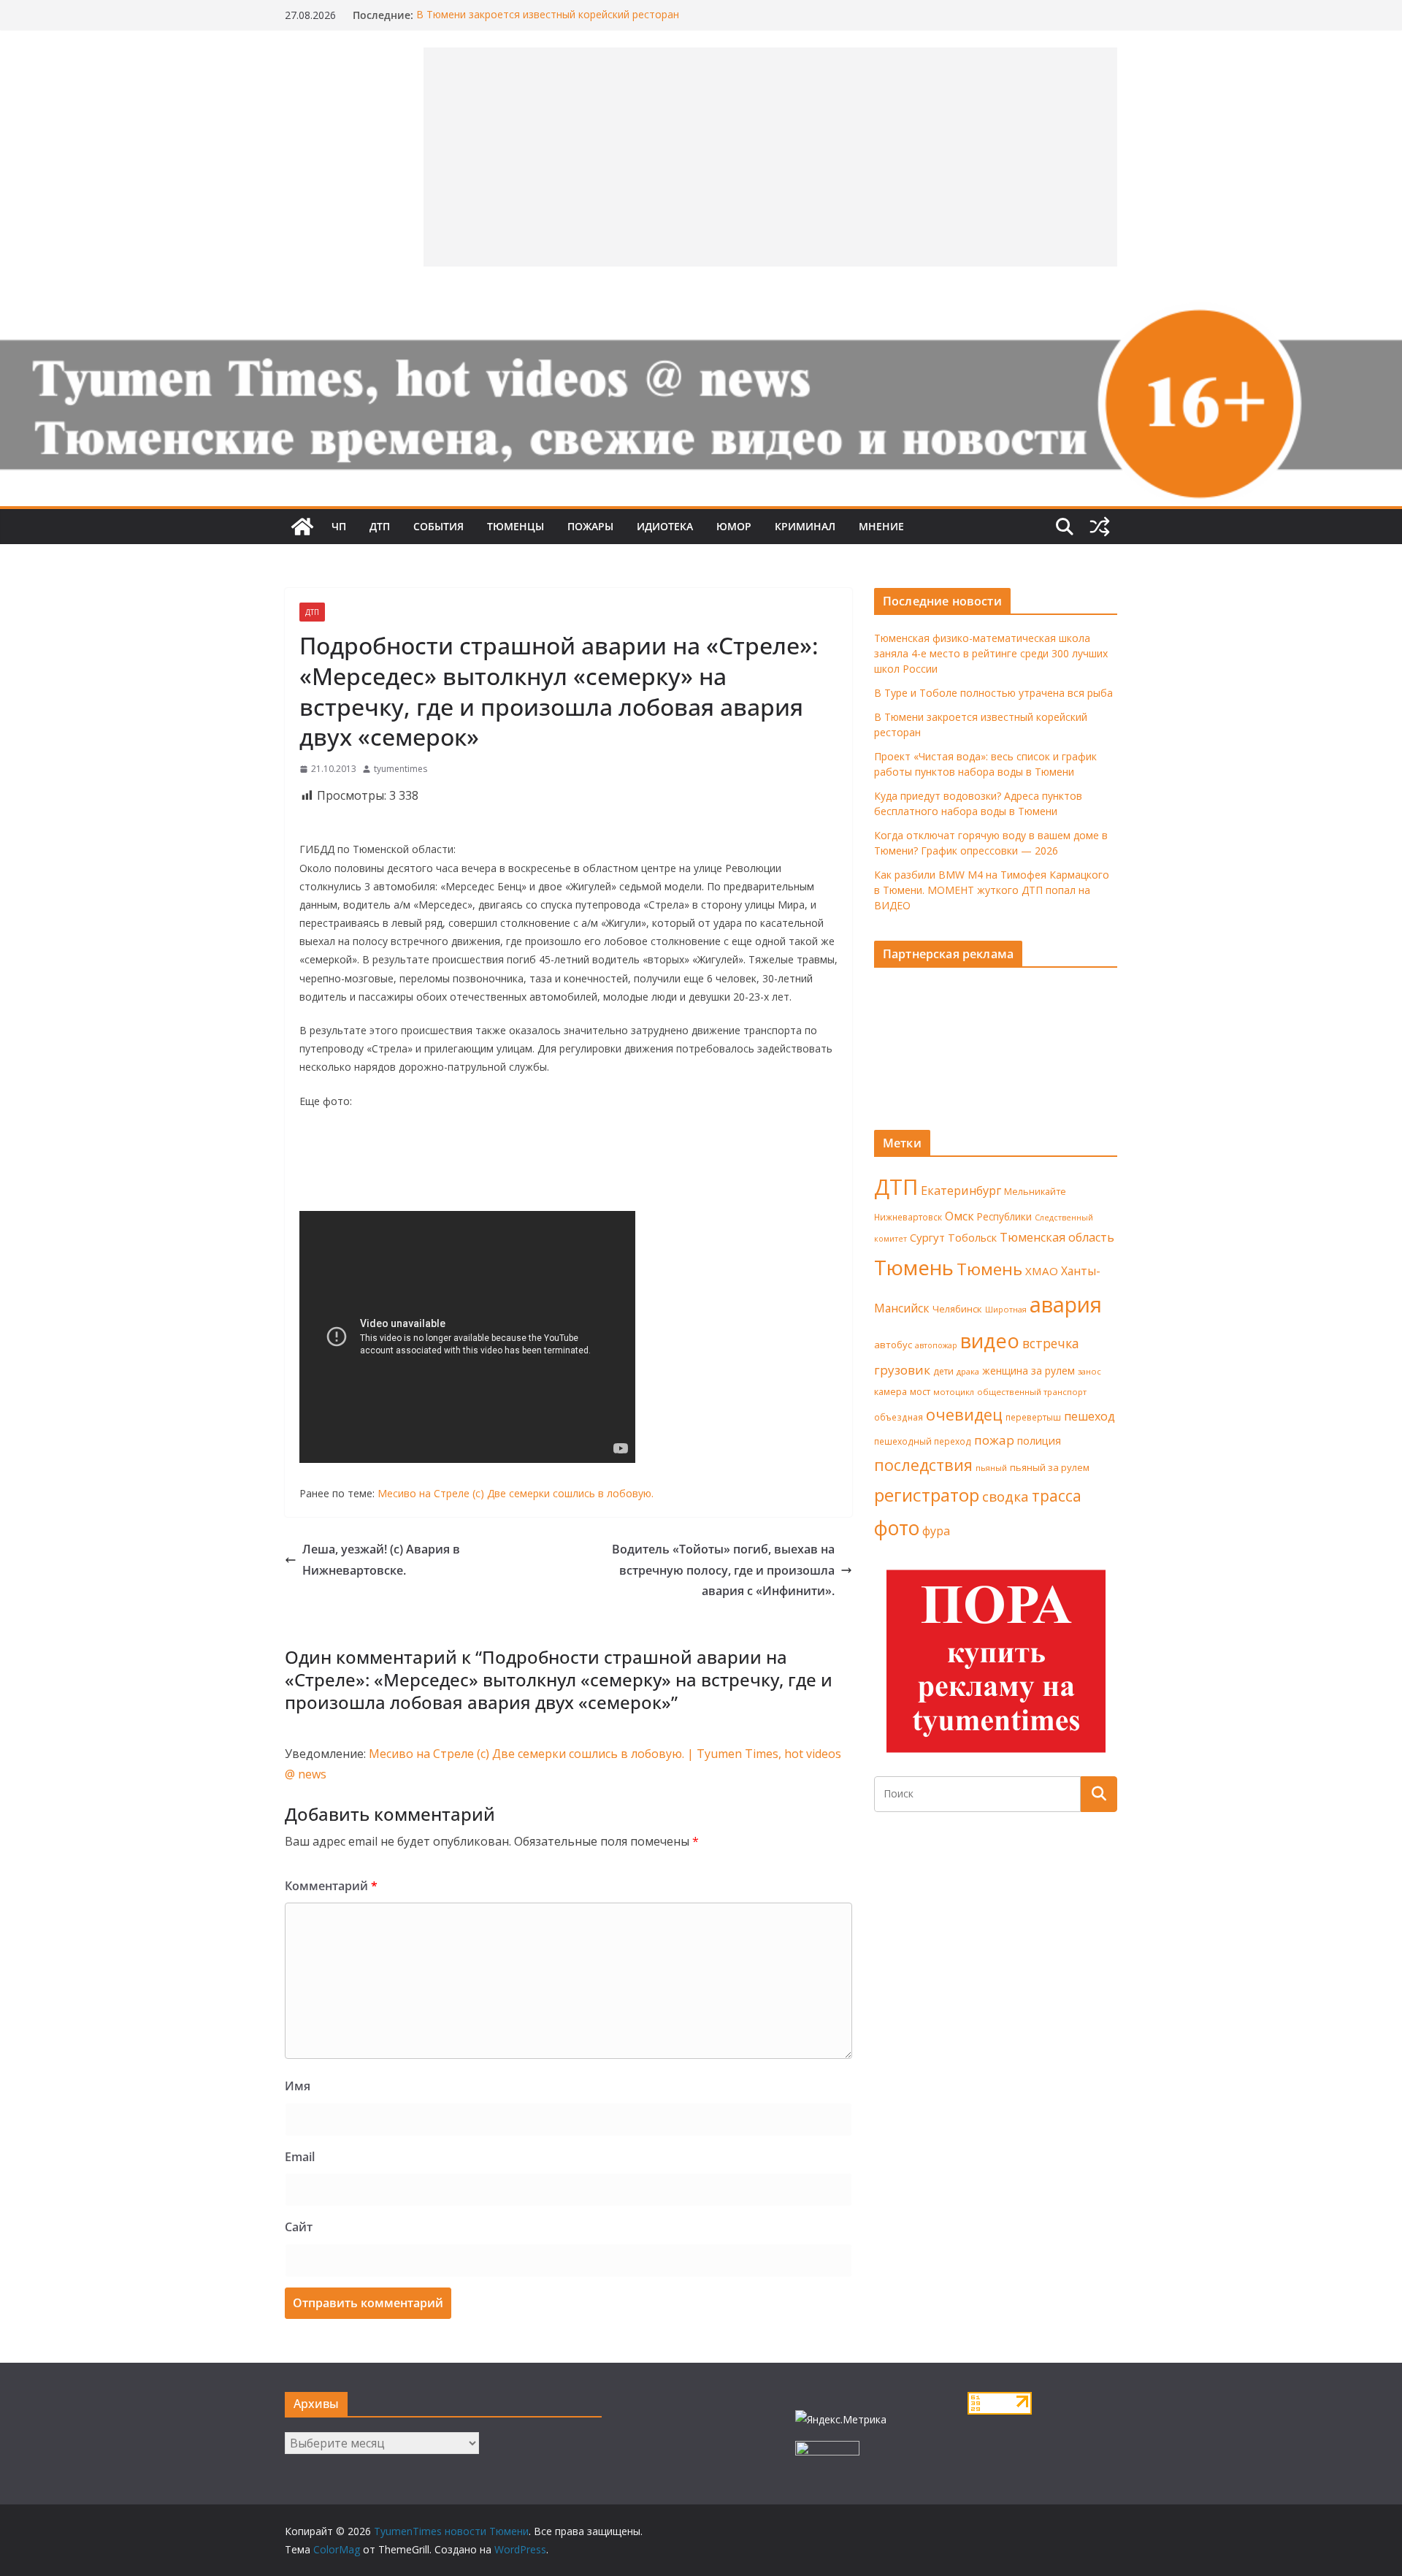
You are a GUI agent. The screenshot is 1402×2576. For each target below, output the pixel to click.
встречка (1051, 1343)
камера (890, 1392)
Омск (959, 1216)
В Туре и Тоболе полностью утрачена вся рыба (993, 693)
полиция (1039, 1441)
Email (300, 2157)
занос (1089, 1371)
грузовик (902, 1370)
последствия (923, 1465)
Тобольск (972, 1237)
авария (1066, 1304)
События (438, 526)
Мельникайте (1035, 1192)
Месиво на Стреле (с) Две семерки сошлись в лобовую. (516, 1493)
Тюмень (914, 1267)
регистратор (927, 1495)
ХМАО (1042, 1271)
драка (968, 1371)
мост (920, 1392)
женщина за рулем (1028, 1371)
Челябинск (957, 1309)
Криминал (805, 526)
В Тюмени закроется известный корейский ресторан (548, 15)
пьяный (991, 1468)
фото (897, 1528)
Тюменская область (1057, 1237)
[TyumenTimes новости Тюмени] (302, 527)
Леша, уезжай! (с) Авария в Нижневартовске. (381, 1560)
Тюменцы (516, 526)
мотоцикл (954, 1392)
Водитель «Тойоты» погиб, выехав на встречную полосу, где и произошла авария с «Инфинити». (723, 1570)
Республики (1004, 1216)
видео (990, 1341)
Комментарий (331, 1886)
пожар (994, 1440)
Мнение (881, 526)
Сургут (927, 1237)
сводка (1005, 1496)
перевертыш (1033, 1417)
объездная (899, 1417)
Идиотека (665, 526)
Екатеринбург (961, 1190)
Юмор (734, 526)
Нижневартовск (908, 1217)
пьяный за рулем (1050, 1467)
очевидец (964, 1414)
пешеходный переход (923, 1441)
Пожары (590, 526)
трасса (1057, 1496)
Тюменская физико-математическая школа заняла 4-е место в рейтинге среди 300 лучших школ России (991, 653)
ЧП (339, 526)
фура (936, 1531)
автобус (893, 1345)
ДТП (380, 526)
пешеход (1089, 1416)
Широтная (1006, 1309)
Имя (298, 2086)
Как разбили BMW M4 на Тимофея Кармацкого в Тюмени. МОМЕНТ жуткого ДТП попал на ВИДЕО (992, 890)
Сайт (299, 2227)
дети (943, 1371)
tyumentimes (401, 769)
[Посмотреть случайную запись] (1100, 527)
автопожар (936, 1345)
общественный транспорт (1032, 1392)
